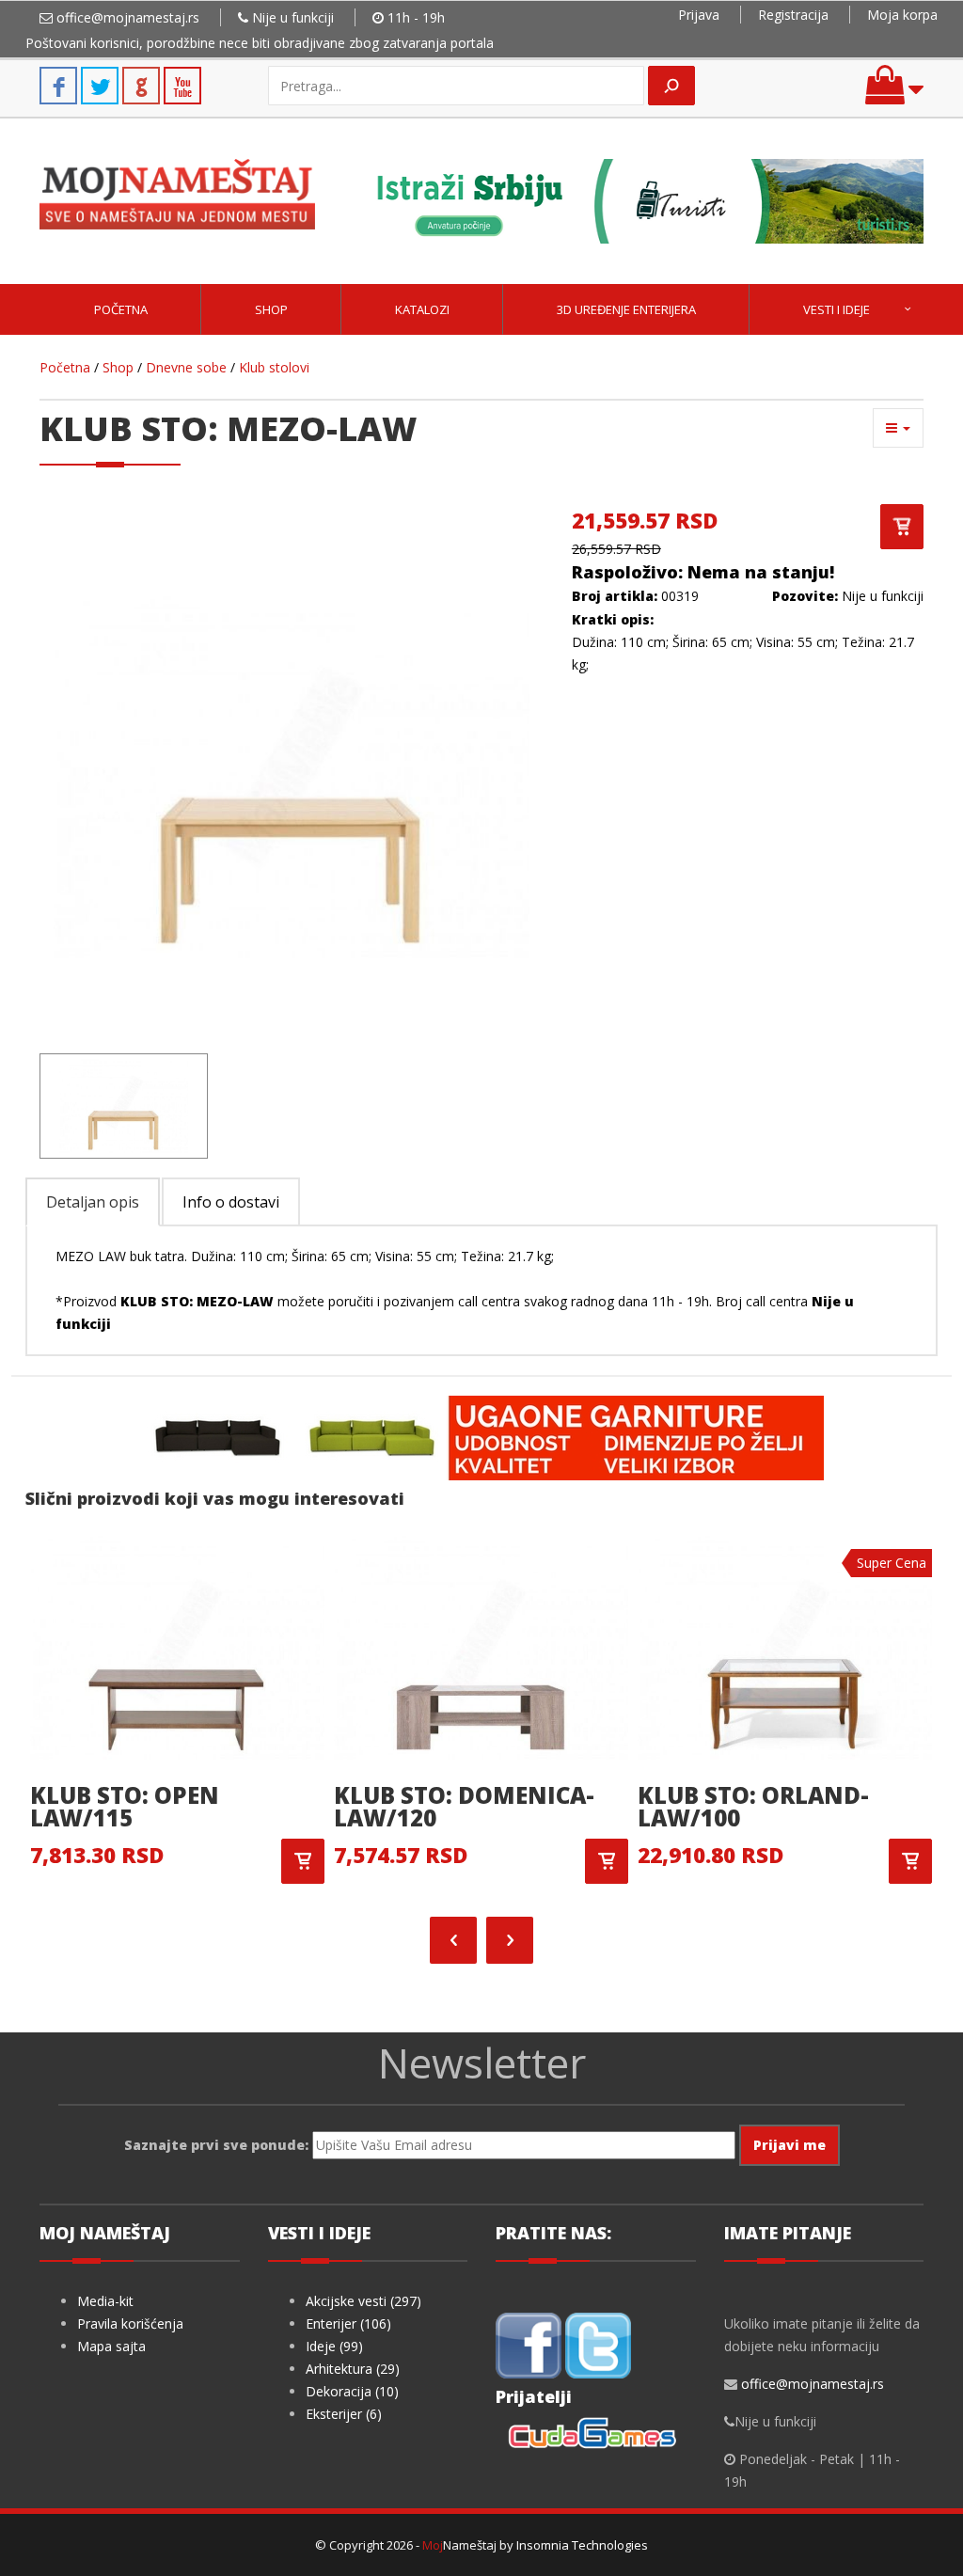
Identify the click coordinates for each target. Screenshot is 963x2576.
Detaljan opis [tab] (93, 1202)
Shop (271, 309)
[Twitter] (598, 2344)
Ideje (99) (334, 2346)
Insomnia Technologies (582, 2545)
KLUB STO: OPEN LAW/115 (125, 1806)
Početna (121, 309)
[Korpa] (894, 94)
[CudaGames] (595, 2435)
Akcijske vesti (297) (363, 2301)
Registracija (793, 15)
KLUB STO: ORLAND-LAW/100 (753, 1806)
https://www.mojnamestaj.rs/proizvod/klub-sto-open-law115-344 (303, 1861)
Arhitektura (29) (353, 2369)
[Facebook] (529, 2344)
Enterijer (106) (348, 2323)
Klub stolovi (274, 367)
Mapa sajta (111, 2346)
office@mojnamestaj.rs (128, 17)
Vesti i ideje (837, 309)
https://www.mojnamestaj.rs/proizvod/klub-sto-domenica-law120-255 (607, 1861)
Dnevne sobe (186, 367)
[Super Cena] (785, 1646)
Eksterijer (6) (344, 2414)
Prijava (699, 15)
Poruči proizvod (902, 527)
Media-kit (105, 2301)
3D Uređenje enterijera (626, 309)
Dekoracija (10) (352, 2391)
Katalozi (422, 309)
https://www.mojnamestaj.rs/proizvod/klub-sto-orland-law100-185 (910, 1861)
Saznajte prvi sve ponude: (216, 2145)
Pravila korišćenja (130, 2323)
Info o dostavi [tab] (231, 1202)
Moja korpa (902, 15)
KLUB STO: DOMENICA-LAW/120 (464, 1806)
